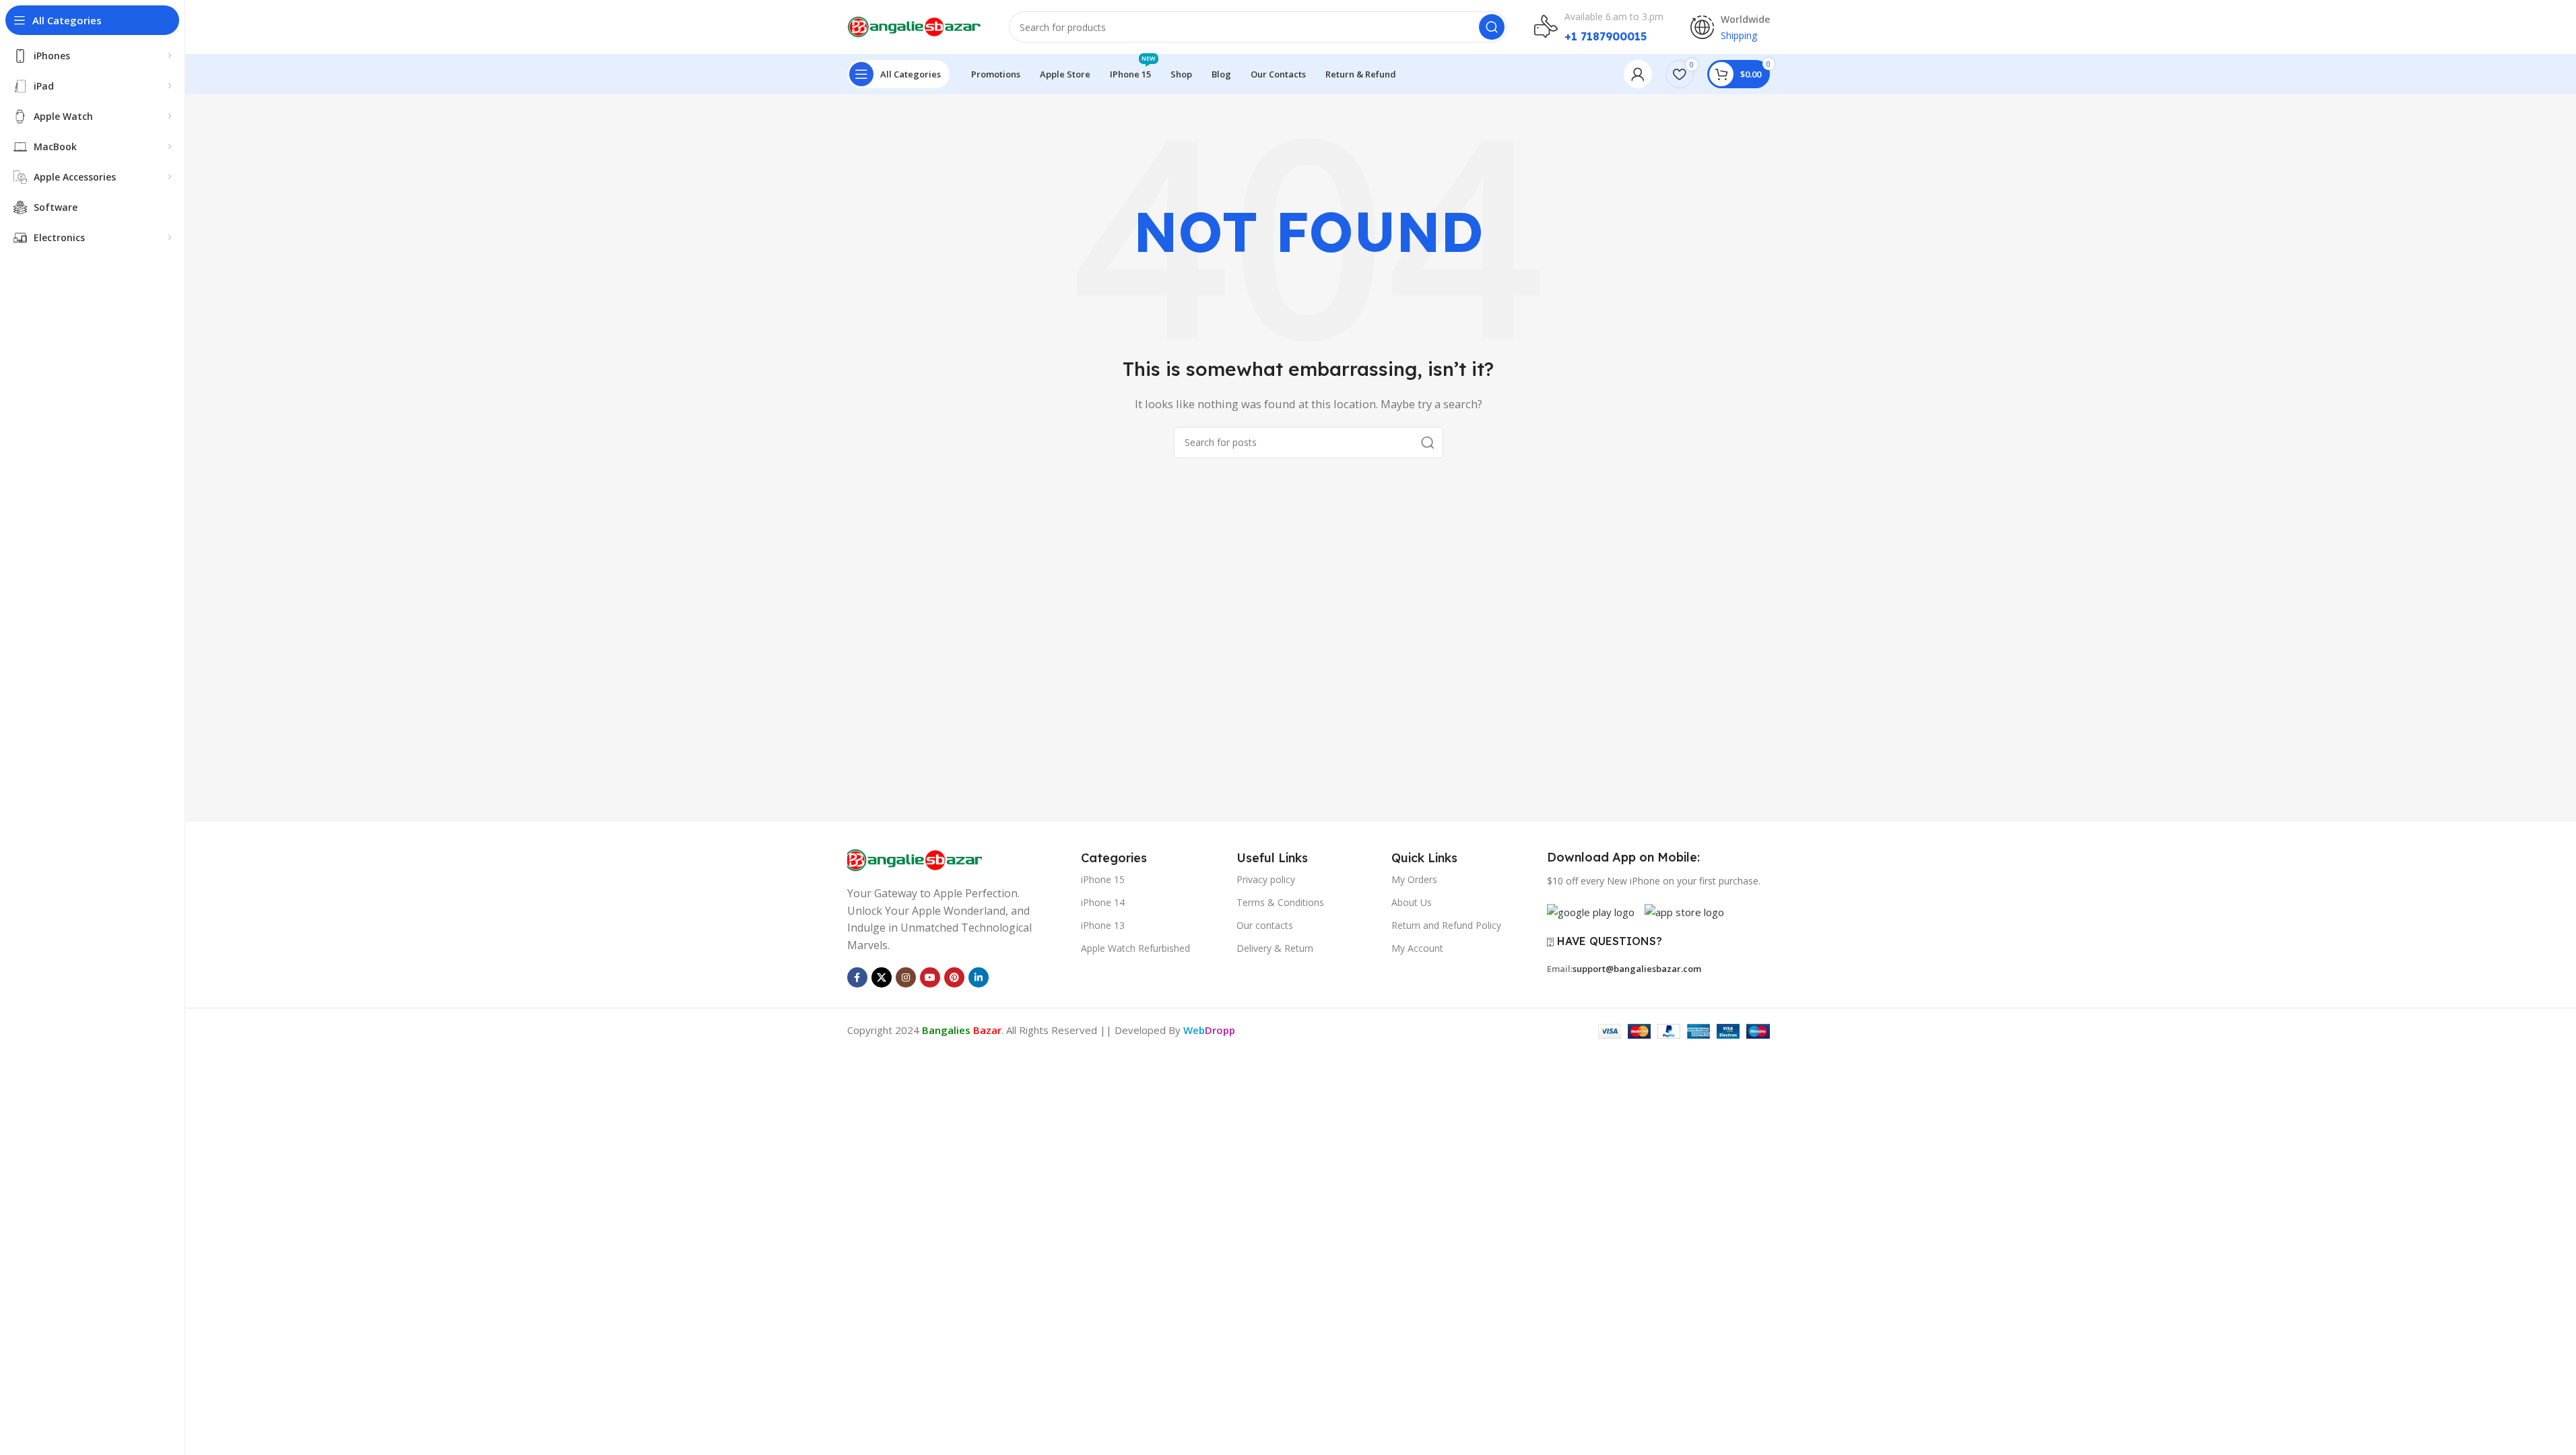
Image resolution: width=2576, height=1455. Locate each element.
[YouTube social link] (930, 977)
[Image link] (915, 859)
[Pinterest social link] (954, 977)
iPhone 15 (1103, 879)
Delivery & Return (1275, 948)
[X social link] (882, 977)
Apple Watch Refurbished (1135, 948)
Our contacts (1265, 925)
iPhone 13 (1103, 925)
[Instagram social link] (906, 977)
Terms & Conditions (1280, 902)
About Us (1412, 902)
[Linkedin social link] (979, 977)
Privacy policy (1266, 879)
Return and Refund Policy (1446, 925)
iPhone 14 (1103, 902)
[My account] (1638, 74)
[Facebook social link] (857, 977)
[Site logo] (915, 26)
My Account (1417, 948)
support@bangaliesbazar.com (1637, 969)
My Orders (1414, 879)
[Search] (1492, 27)
